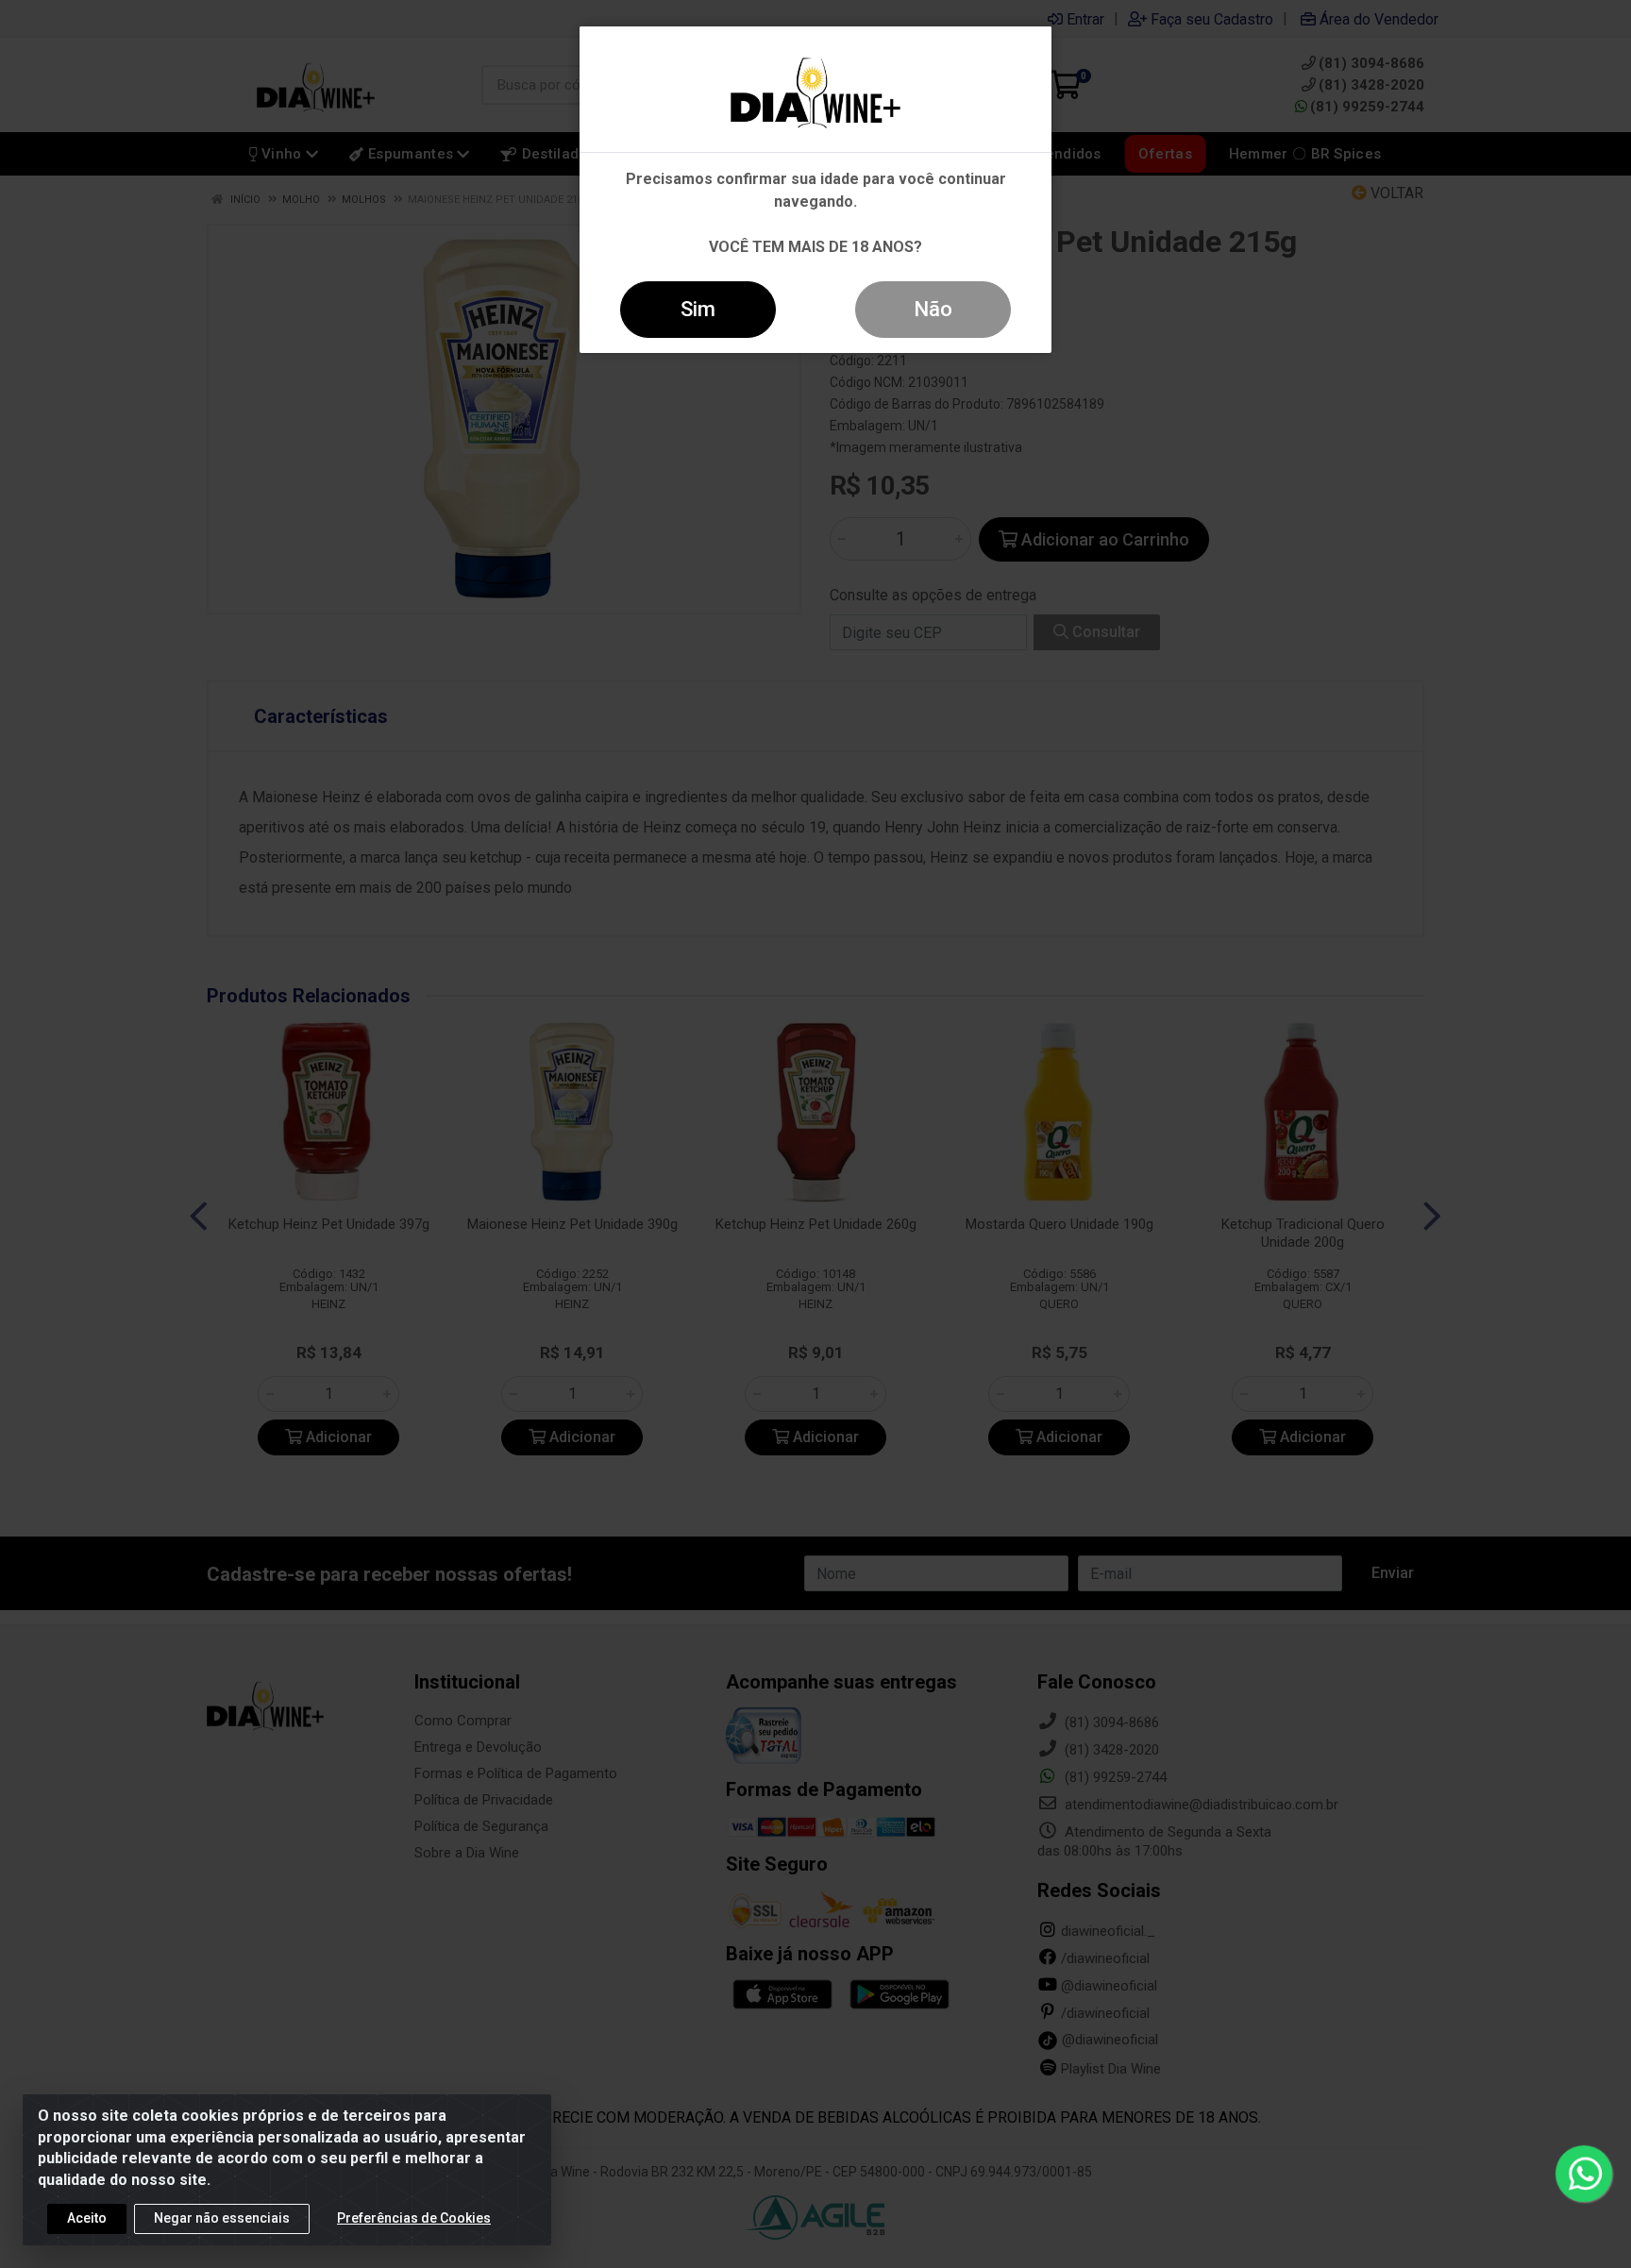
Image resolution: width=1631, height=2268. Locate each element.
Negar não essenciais (222, 2218)
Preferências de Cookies (414, 2218)
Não (933, 309)
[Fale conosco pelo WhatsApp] (1584, 2174)
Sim (698, 309)
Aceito (87, 2218)
